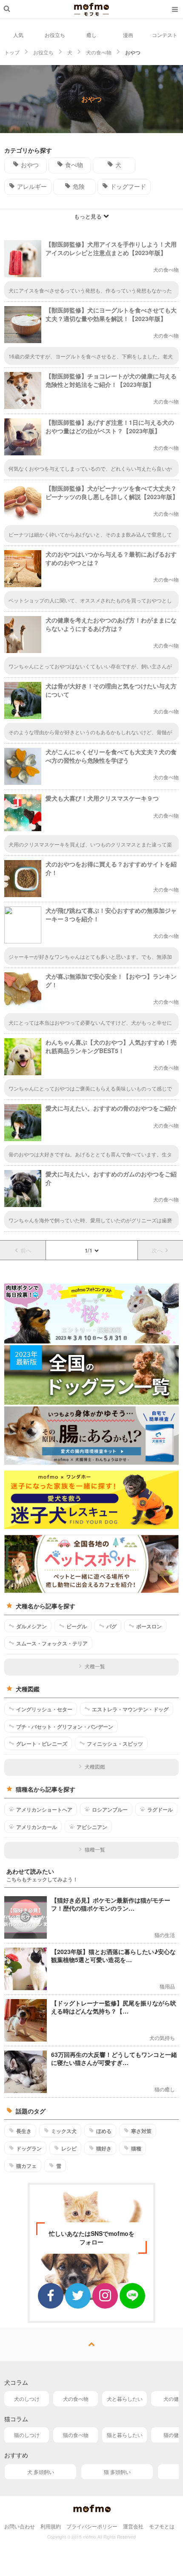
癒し (91, 35)
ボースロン (149, 1626)
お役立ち (55, 35)
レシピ (69, 2148)
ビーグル (77, 1626)
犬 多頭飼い (41, 2472)
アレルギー (32, 186)
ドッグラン (29, 2148)
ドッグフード (128, 186)
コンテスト (165, 35)
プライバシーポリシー (92, 2526)
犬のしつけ (27, 2398)
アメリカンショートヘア (44, 1809)
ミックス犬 (64, 2131)
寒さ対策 (141, 2131)
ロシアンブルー (110, 1809)
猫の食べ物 (76, 2435)
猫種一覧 (95, 1849)
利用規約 (51, 2526)
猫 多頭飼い (117, 2472)
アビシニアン (92, 1827)
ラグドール (160, 1809)
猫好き (104, 2148)
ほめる (104, 2131)
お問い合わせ (20, 2526)
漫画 (128, 35)
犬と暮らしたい (125, 2398)
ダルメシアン (31, 1626)
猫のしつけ (27, 2435)
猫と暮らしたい (125, 2435)
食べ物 (74, 165)
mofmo (91, 9)
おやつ (30, 165)
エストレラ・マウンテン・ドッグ (130, 1709)
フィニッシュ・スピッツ (115, 1744)
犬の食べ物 (76, 2398)
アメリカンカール (37, 1827)
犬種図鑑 (95, 1766)
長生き (24, 2131)
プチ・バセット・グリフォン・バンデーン (65, 1727)
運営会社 (133, 2526)
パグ (112, 1626)
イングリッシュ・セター (44, 1709)
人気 (18, 35)
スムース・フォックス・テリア (52, 1643)
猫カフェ (26, 2166)
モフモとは (162, 2526)
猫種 (136, 2148)
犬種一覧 (95, 1666)
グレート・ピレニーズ (42, 1744)
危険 (79, 186)
